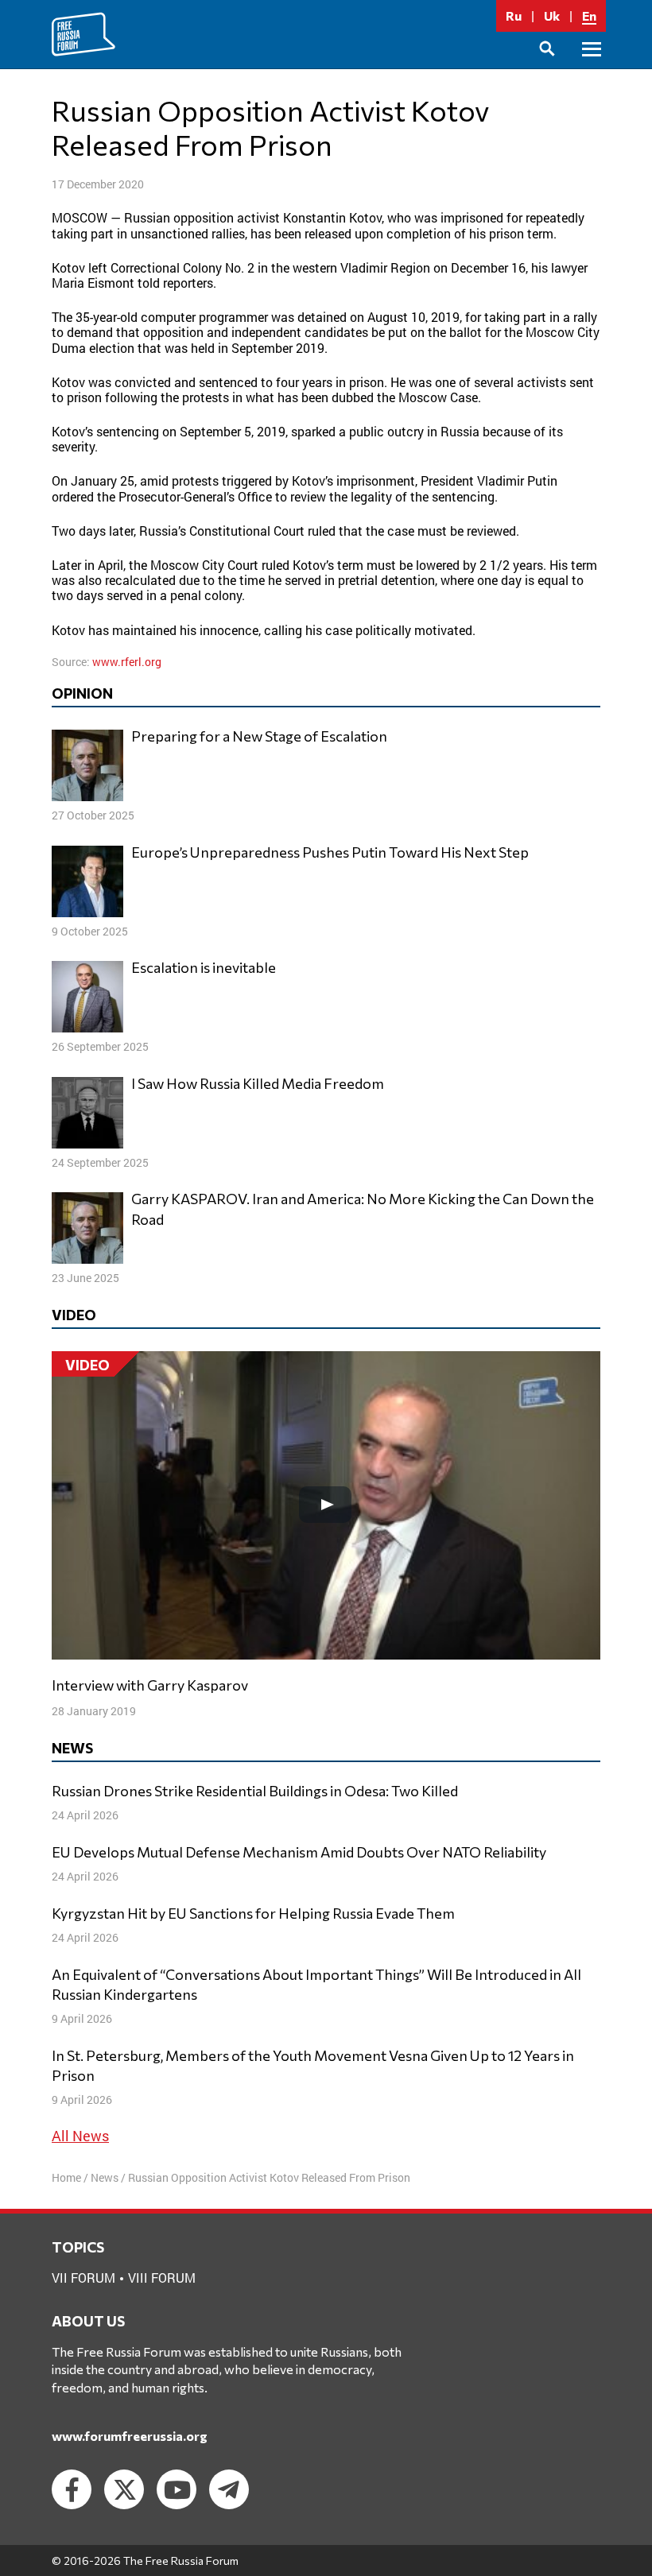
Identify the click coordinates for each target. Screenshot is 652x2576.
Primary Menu (592, 67)
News (105, 2177)
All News (80, 2136)
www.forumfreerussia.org (130, 2436)
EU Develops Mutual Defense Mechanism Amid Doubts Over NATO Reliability (299, 1852)
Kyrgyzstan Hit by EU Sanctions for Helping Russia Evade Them (253, 1913)
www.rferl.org (127, 662)
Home (66, 2177)
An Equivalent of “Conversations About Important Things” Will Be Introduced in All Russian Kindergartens (316, 1984)
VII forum (83, 2278)
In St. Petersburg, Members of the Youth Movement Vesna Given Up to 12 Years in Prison (313, 2065)
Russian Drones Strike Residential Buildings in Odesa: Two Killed (255, 1791)
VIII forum (162, 2278)
